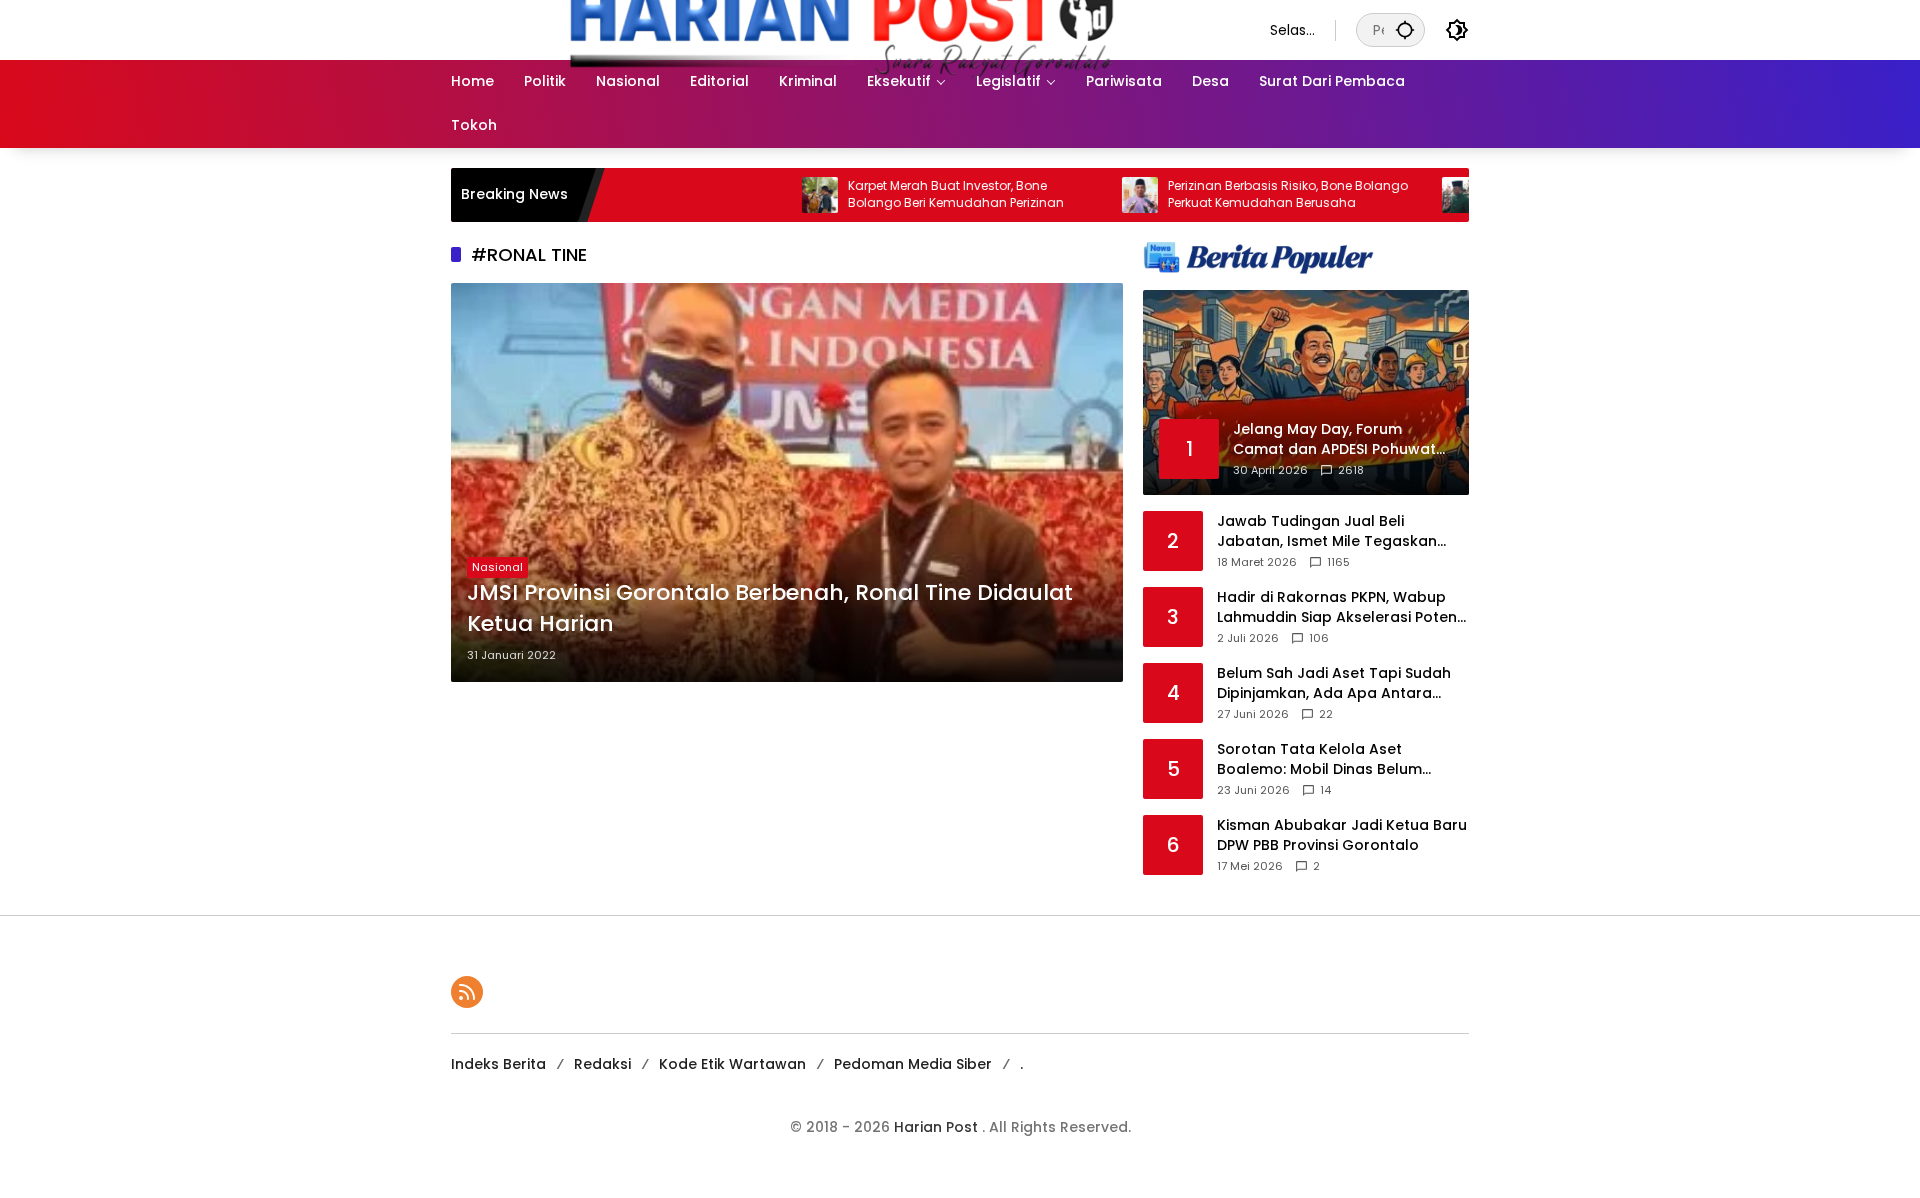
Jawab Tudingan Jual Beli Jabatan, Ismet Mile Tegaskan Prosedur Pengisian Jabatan (1327, 531)
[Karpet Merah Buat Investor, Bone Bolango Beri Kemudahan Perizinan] (768, 195)
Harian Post (938, 1127)
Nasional (497, 567)
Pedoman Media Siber (913, 1064)
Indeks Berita (498, 1064)
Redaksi (602, 1064)
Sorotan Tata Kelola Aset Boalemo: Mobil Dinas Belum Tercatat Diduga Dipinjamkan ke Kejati (1334, 759)
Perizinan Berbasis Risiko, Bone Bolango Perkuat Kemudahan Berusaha (1236, 194)
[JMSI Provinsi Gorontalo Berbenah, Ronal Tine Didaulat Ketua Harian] (787, 482)
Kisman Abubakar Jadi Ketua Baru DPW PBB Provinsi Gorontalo (1342, 835)
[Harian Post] (840, 29)
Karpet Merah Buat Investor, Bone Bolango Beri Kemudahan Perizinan (904, 194)
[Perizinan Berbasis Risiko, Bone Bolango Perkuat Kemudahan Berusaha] (1088, 195)
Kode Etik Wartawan (732, 1064)
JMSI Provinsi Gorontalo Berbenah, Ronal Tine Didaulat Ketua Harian (770, 608)
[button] (1405, 29)
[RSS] (467, 992)
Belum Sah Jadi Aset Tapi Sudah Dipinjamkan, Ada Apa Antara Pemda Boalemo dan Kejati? (1334, 683)
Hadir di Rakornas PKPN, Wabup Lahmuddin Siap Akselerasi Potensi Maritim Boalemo (1342, 607)
